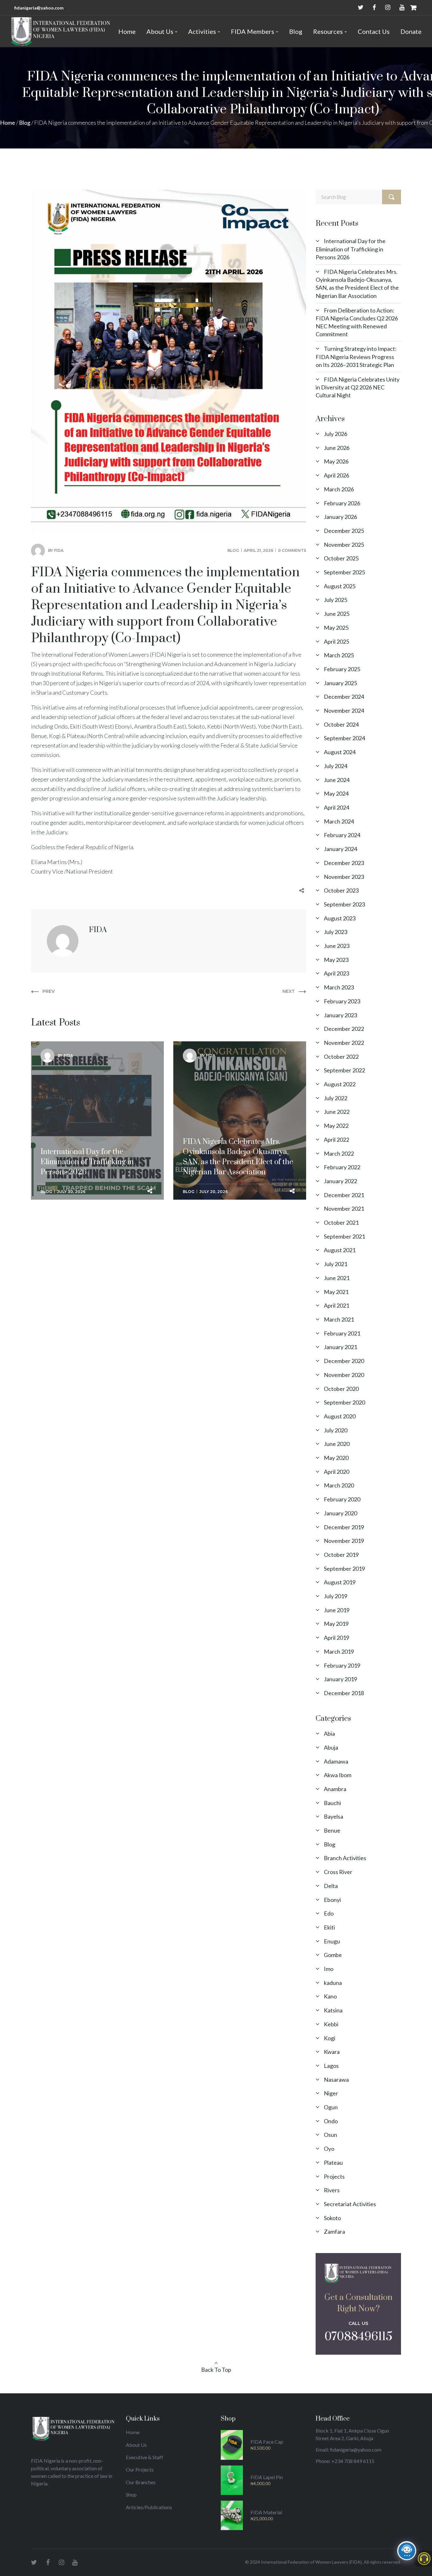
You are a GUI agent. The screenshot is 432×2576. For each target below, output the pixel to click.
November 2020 (344, 1375)
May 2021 (336, 1292)
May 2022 (336, 1126)
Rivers (332, 2190)
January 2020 (340, 1513)
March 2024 (339, 821)
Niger (331, 2093)
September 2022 (344, 1070)
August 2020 (340, 1416)
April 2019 (336, 1638)
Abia (329, 1733)
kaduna (333, 1983)
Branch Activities (345, 1858)
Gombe (333, 1955)
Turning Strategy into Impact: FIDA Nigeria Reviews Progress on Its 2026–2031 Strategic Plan (356, 357)
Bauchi (332, 1803)
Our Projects (140, 2469)
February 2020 (342, 1499)
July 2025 (336, 600)
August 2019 (340, 1582)
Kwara (332, 2052)
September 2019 (344, 1569)
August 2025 (340, 586)
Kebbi (331, 2024)
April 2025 (336, 641)
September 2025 (344, 572)
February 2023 (342, 1001)
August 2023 (340, 918)
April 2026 (336, 475)
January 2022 (340, 1181)
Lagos (331, 2066)
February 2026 (342, 503)
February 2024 (342, 835)
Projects (334, 2176)
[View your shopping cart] (413, 8)
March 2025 (339, 655)
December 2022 (344, 1029)
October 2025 (341, 558)
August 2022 (340, 1084)
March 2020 (339, 1485)
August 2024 (340, 752)
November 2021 (344, 1209)
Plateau (333, 2162)
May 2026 (336, 461)
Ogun (331, 2107)
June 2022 (337, 1112)
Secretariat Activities (350, 2204)
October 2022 (341, 1057)
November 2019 (344, 1541)
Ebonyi (332, 1900)
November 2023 (344, 877)
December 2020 (344, 1361)
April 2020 (336, 1472)
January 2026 (340, 517)
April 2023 (336, 973)
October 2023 (341, 890)
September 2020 (344, 1402)
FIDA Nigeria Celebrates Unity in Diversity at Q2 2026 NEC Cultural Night (358, 387)
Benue (332, 1830)
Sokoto (332, 2218)
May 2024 (336, 793)
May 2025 (336, 628)
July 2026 (336, 434)
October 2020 (341, 1389)
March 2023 (339, 987)
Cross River (338, 1872)
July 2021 (336, 1264)
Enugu (332, 1941)
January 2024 (340, 849)
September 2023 (344, 904)
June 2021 (337, 1278)
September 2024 (344, 738)
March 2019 (339, 1651)
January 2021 (340, 1347)
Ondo (331, 2121)
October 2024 (341, 724)
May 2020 (336, 1458)
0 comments (292, 550)
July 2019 (336, 1596)
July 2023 (336, 932)
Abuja (331, 1747)
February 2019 (342, 1665)
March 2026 (339, 489)
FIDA (59, 550)
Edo (329, 1913)
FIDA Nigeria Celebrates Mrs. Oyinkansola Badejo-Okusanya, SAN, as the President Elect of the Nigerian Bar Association (238, 1090)
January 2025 (340, 683)
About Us (136, 2445)
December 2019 (344, 1527)
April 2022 (336, 1140)
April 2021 (336, 1305)
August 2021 (340, 1250)
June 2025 (337, 614)
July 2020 (336, 1430)
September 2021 (344, 1236)
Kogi (330, 2038)
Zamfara (334, 2232)
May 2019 (336, 1624)
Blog (25, 123)
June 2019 (337, 1610)
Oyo (329, 2149)
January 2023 (340, 1015)
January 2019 (340, 1679)
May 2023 (336, 960)
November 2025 (344, 545)
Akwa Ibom (338, 1775)
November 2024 (344, 710)
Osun (330, 2135)
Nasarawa (336, 2080)
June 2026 (337, 448)
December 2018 (344, 1693)
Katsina (333, 2010)
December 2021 (344, 1195)
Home (8, 123)
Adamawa (336, 1761)
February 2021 (342, 1333)
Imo (329, 1969)
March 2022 (339, 1153)
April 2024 (336, 807)
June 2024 (337, 780)
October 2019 (341, 1555)
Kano (330, 1996)
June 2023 (337, 946)
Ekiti (329, 1927)
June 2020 (337, 1444)
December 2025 (344, 531)
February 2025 (342, 669)
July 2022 (336, 1098)
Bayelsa (333, 1816)
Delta (331, 1886)
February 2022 (342, 1167)
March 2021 (339, 1319)
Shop (131, 2494)
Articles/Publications (149, 2507)
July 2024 (336, 766)
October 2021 (341, 1222)
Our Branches (141, 2482)
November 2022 (344, 1043)
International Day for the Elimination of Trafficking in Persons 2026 (87, 1085)
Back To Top (216, 2370)
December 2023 (344, 863)
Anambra (335, 1789)
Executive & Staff (145, 2457)
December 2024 (344, 697)
